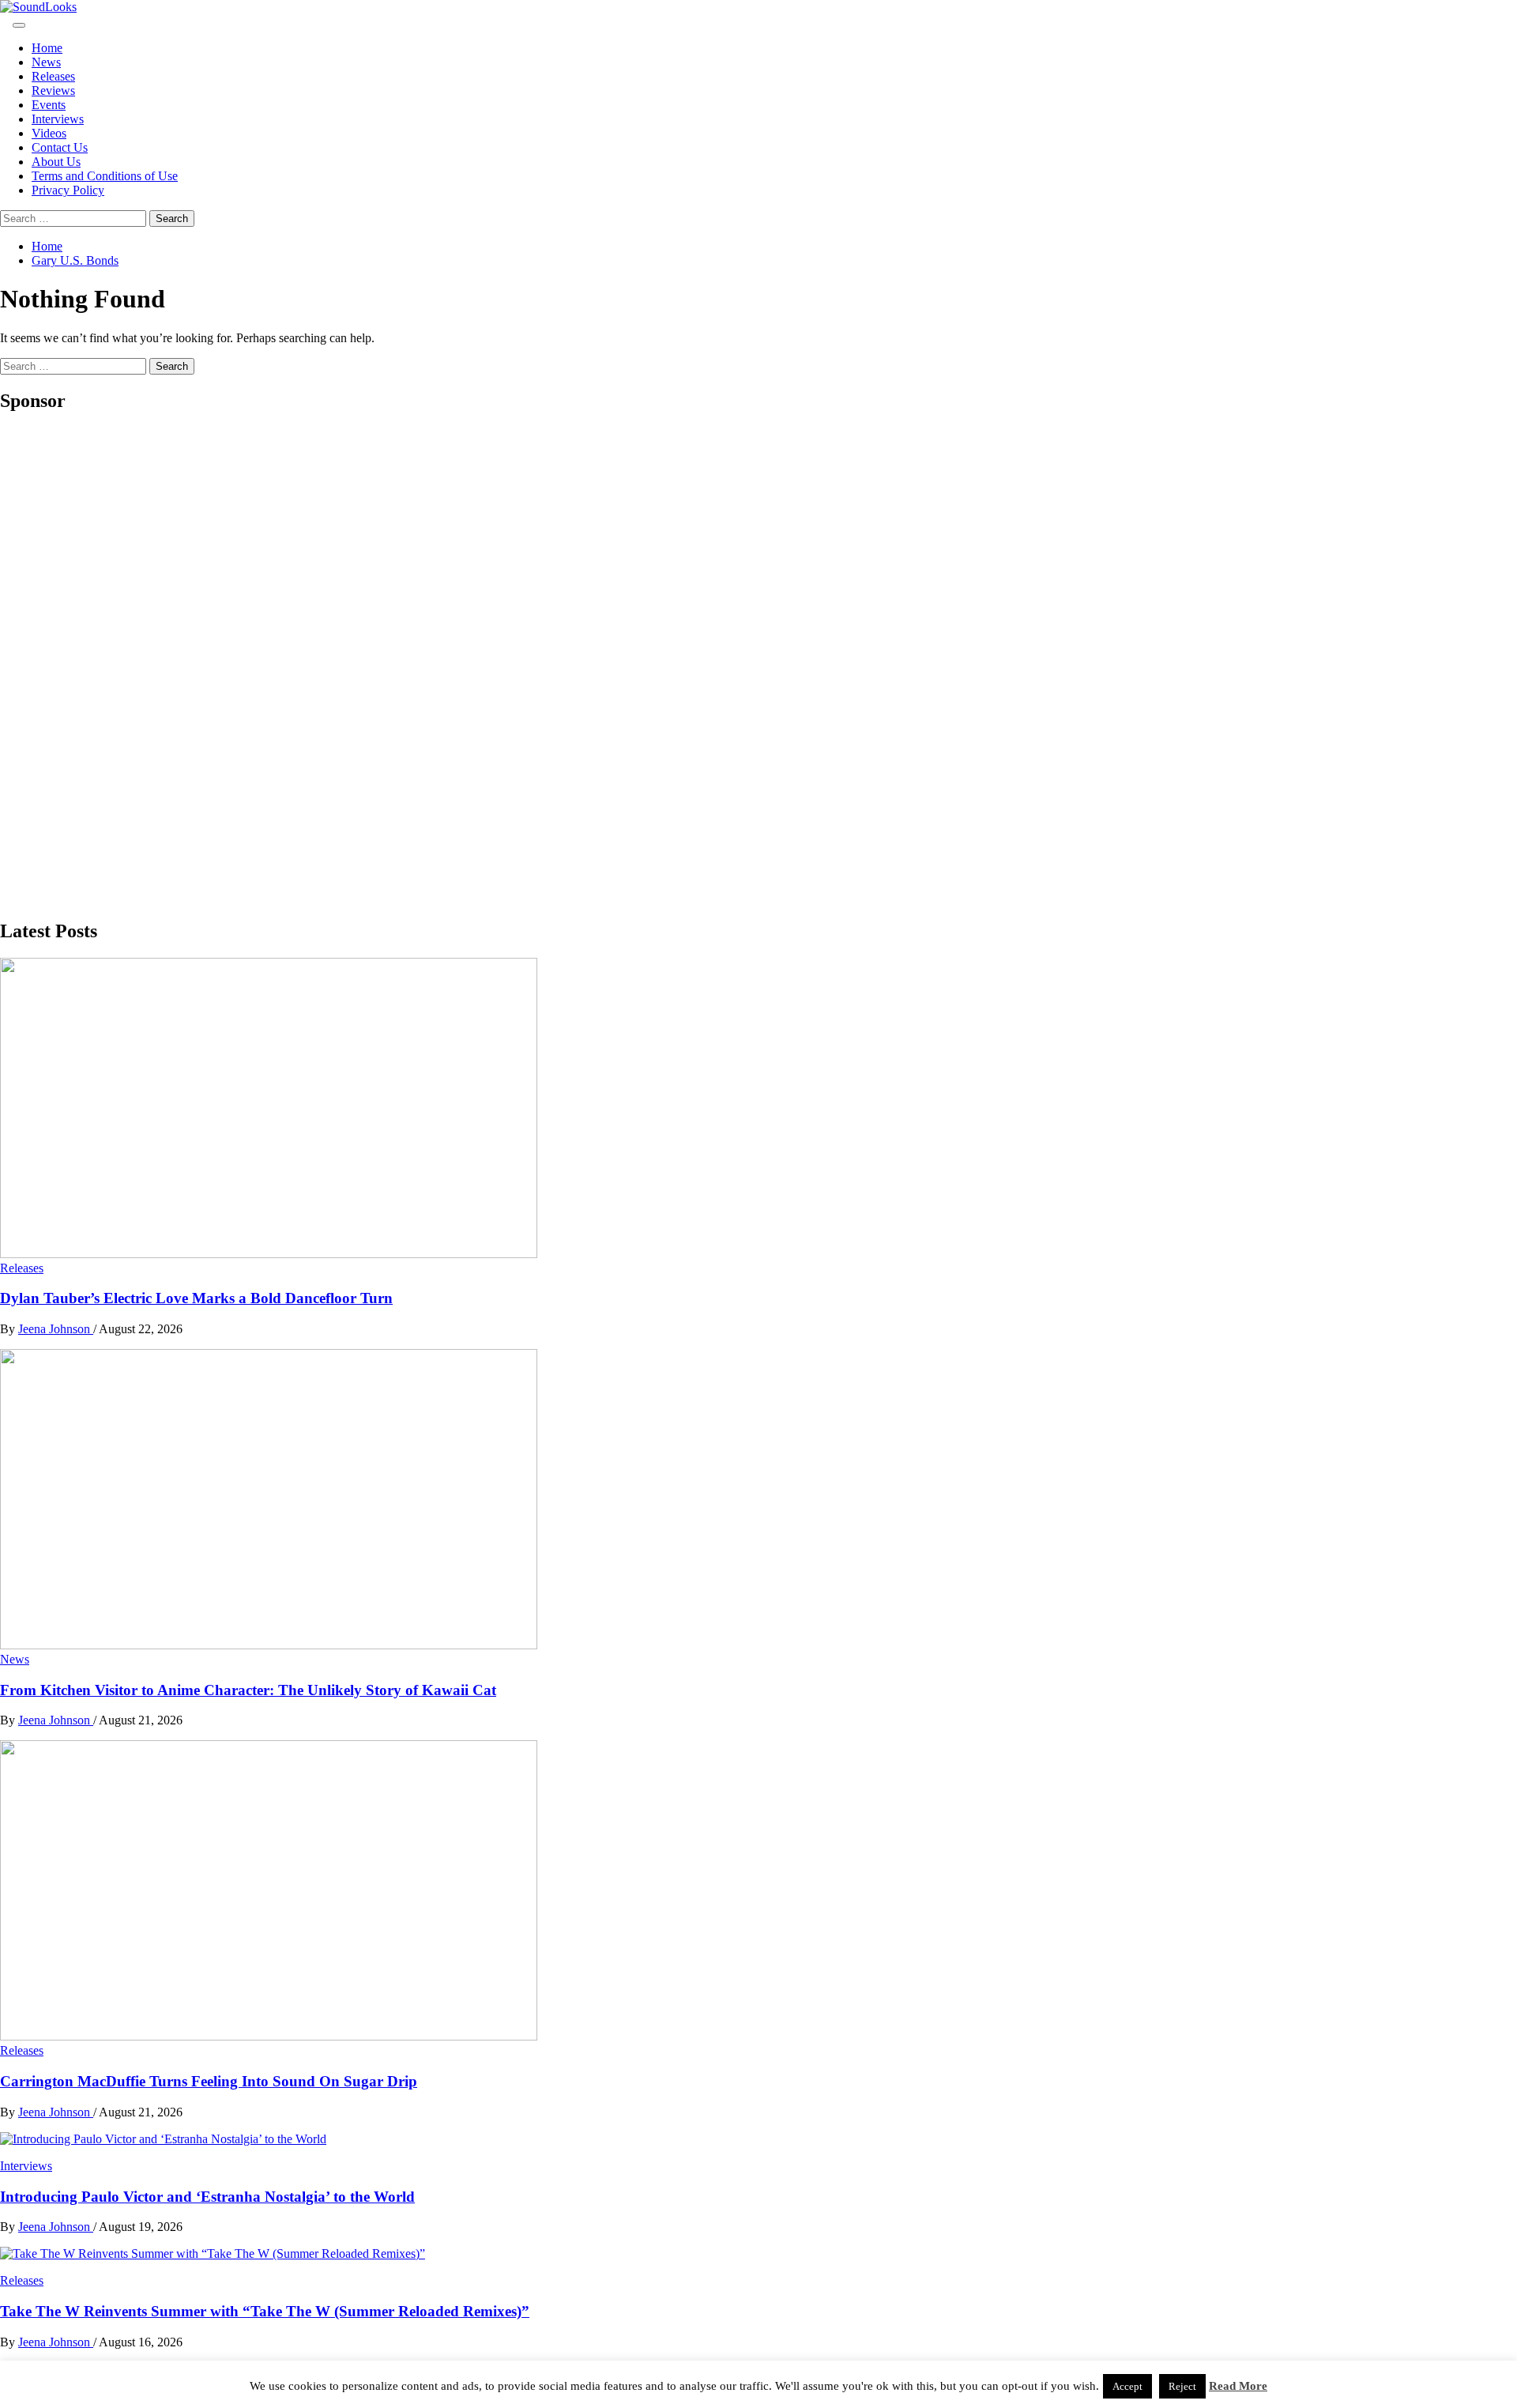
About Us (56, 162)
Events (49, 105)
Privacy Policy (68, 190)
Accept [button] (1127, 2386)
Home (47, 48)
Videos (49, 133)
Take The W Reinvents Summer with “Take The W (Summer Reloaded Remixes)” (265, 2311)
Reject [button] (1182, 2386)
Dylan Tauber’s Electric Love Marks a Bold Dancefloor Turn (196, 1298)
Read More (1238, 2386)
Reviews (53, 90)
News (46, 62)
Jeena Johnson (56, 1329)
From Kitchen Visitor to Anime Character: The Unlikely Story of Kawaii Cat (248, 1690)
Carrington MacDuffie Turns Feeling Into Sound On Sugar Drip (209, 2081)
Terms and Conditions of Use (105, 176)
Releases (53, 76)
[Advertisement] (119, 665)
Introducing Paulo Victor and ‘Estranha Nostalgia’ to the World (207, 2197)
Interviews (58, 119)
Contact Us (60, 147)
